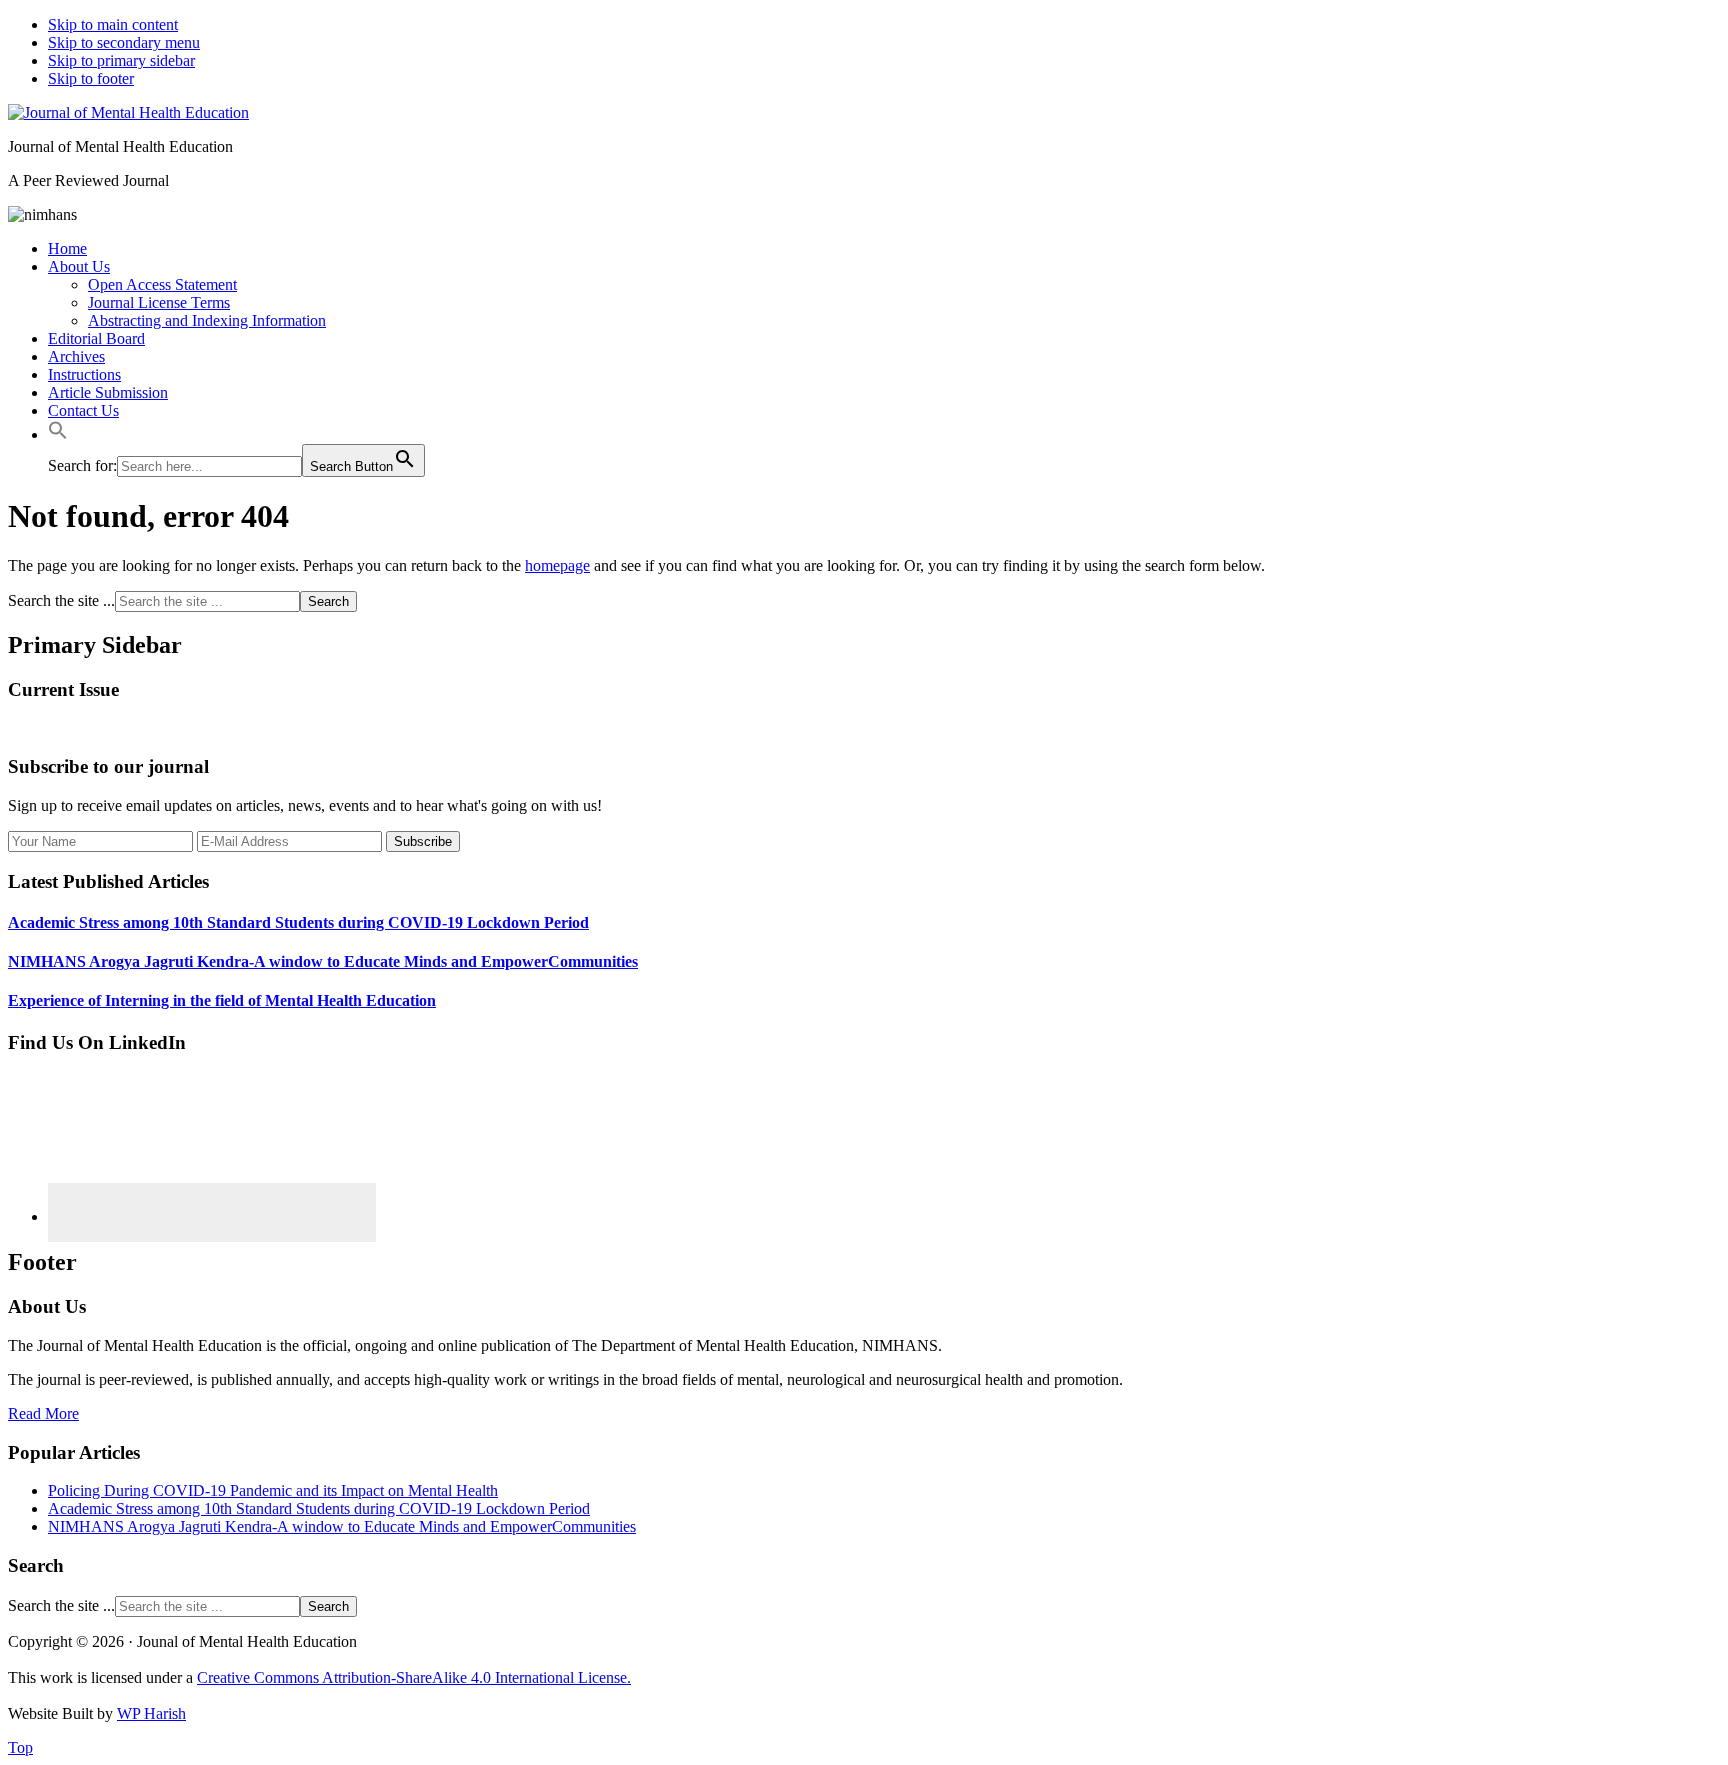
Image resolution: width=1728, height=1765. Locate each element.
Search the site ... (61, 600)
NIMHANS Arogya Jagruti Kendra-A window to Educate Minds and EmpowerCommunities (323, 961)
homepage (557, 565)
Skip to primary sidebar (121, 60)
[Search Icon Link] (58, 434)
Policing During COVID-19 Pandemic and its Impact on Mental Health (273, 1490)
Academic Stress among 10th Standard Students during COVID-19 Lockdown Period (298, 922)
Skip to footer (91, 78)
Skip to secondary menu (124, 42)
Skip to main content (113, 24)
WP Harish (151, 1713)
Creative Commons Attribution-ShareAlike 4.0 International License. (414, 1677)
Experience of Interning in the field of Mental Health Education (222, 1000)
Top (20, 1747)
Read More (43, 1413)
